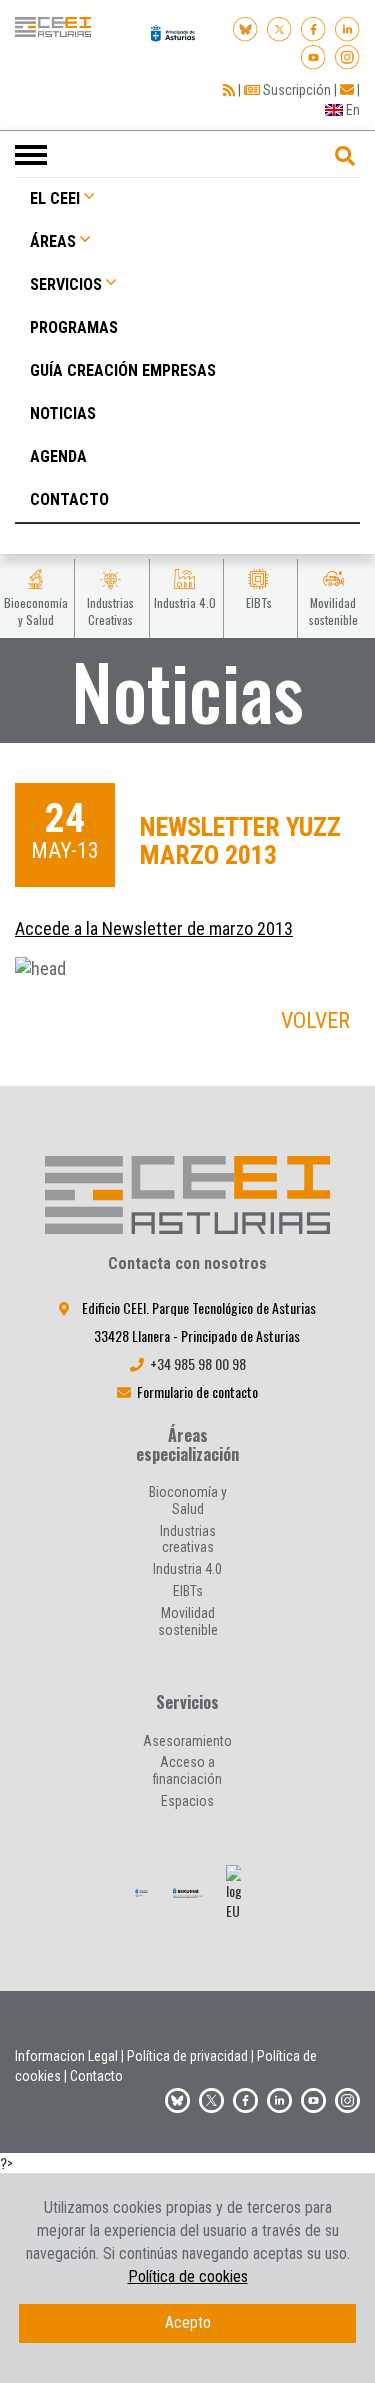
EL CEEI (55, 198)
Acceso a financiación (187, 1770)
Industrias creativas (188, 1539)
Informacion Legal (66, 2056)
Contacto (96, 2076)
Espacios (187, 1801)
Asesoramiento (187, 1741)
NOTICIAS (63, 413)
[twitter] (211, 2098)
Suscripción (295, 90)
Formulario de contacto (197, 1391)
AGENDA (58, 456)
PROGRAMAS (74, 327)
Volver (315, 1020)
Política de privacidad (187, 2056)
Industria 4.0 (187, 1569)
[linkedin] (347, 27)
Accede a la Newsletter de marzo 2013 (154, 928)
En (351, 110)
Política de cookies (188, 2276)
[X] (279, 27)
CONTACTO (69, 499)
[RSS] (229, 90)
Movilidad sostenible (188, 1621)
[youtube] (313, 54)
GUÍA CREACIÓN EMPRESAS (123, 370)
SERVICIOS (66, 284)
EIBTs (188, 1591)
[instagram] (347, 54)
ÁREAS (53, 241)
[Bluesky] (245, 27)
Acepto (188, 2322)
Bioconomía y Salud (188, 1500)
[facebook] (313, 27)
